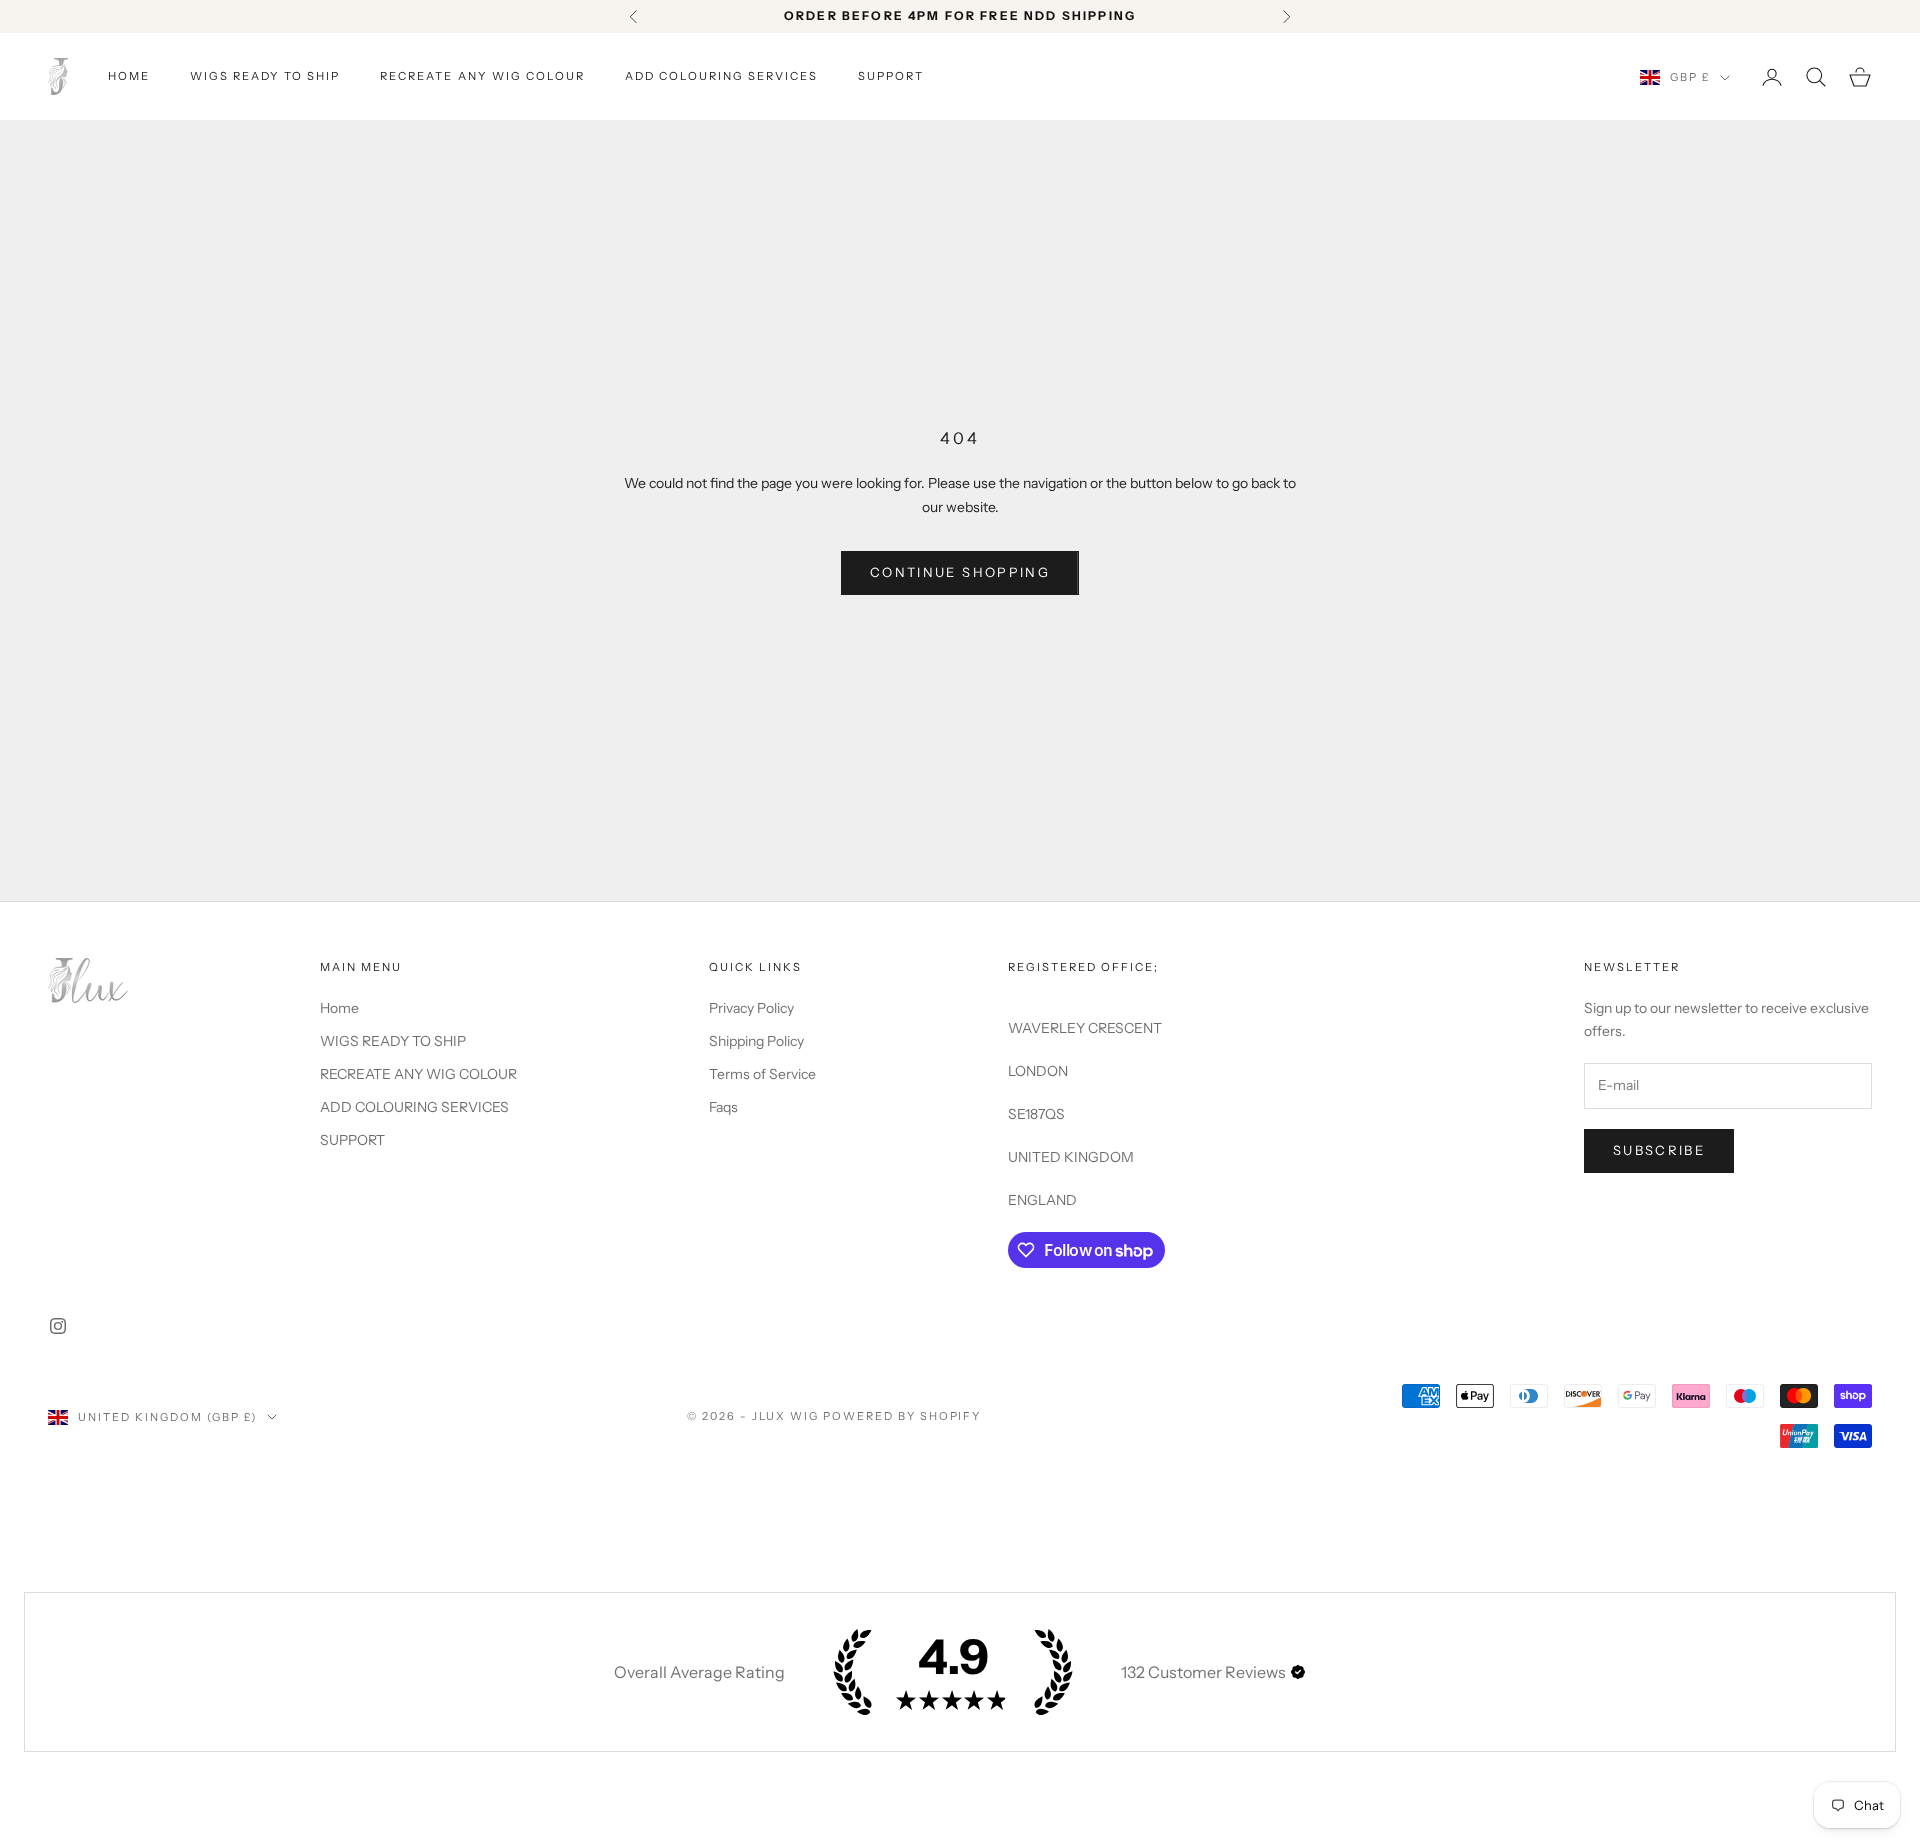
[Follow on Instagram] (58, 1326)
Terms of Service (762, 1074)
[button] (1298, 1672)
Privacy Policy (751, 1008)
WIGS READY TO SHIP (265, 76)
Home (129, 76)
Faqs (723, 1107)
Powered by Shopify (902, 1416)
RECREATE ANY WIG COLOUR (482, 76)
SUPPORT (891, 76)
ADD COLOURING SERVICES (721, 76)
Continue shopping (960, 572)
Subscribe (1659, 1150)
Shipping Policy (756, 1041)
